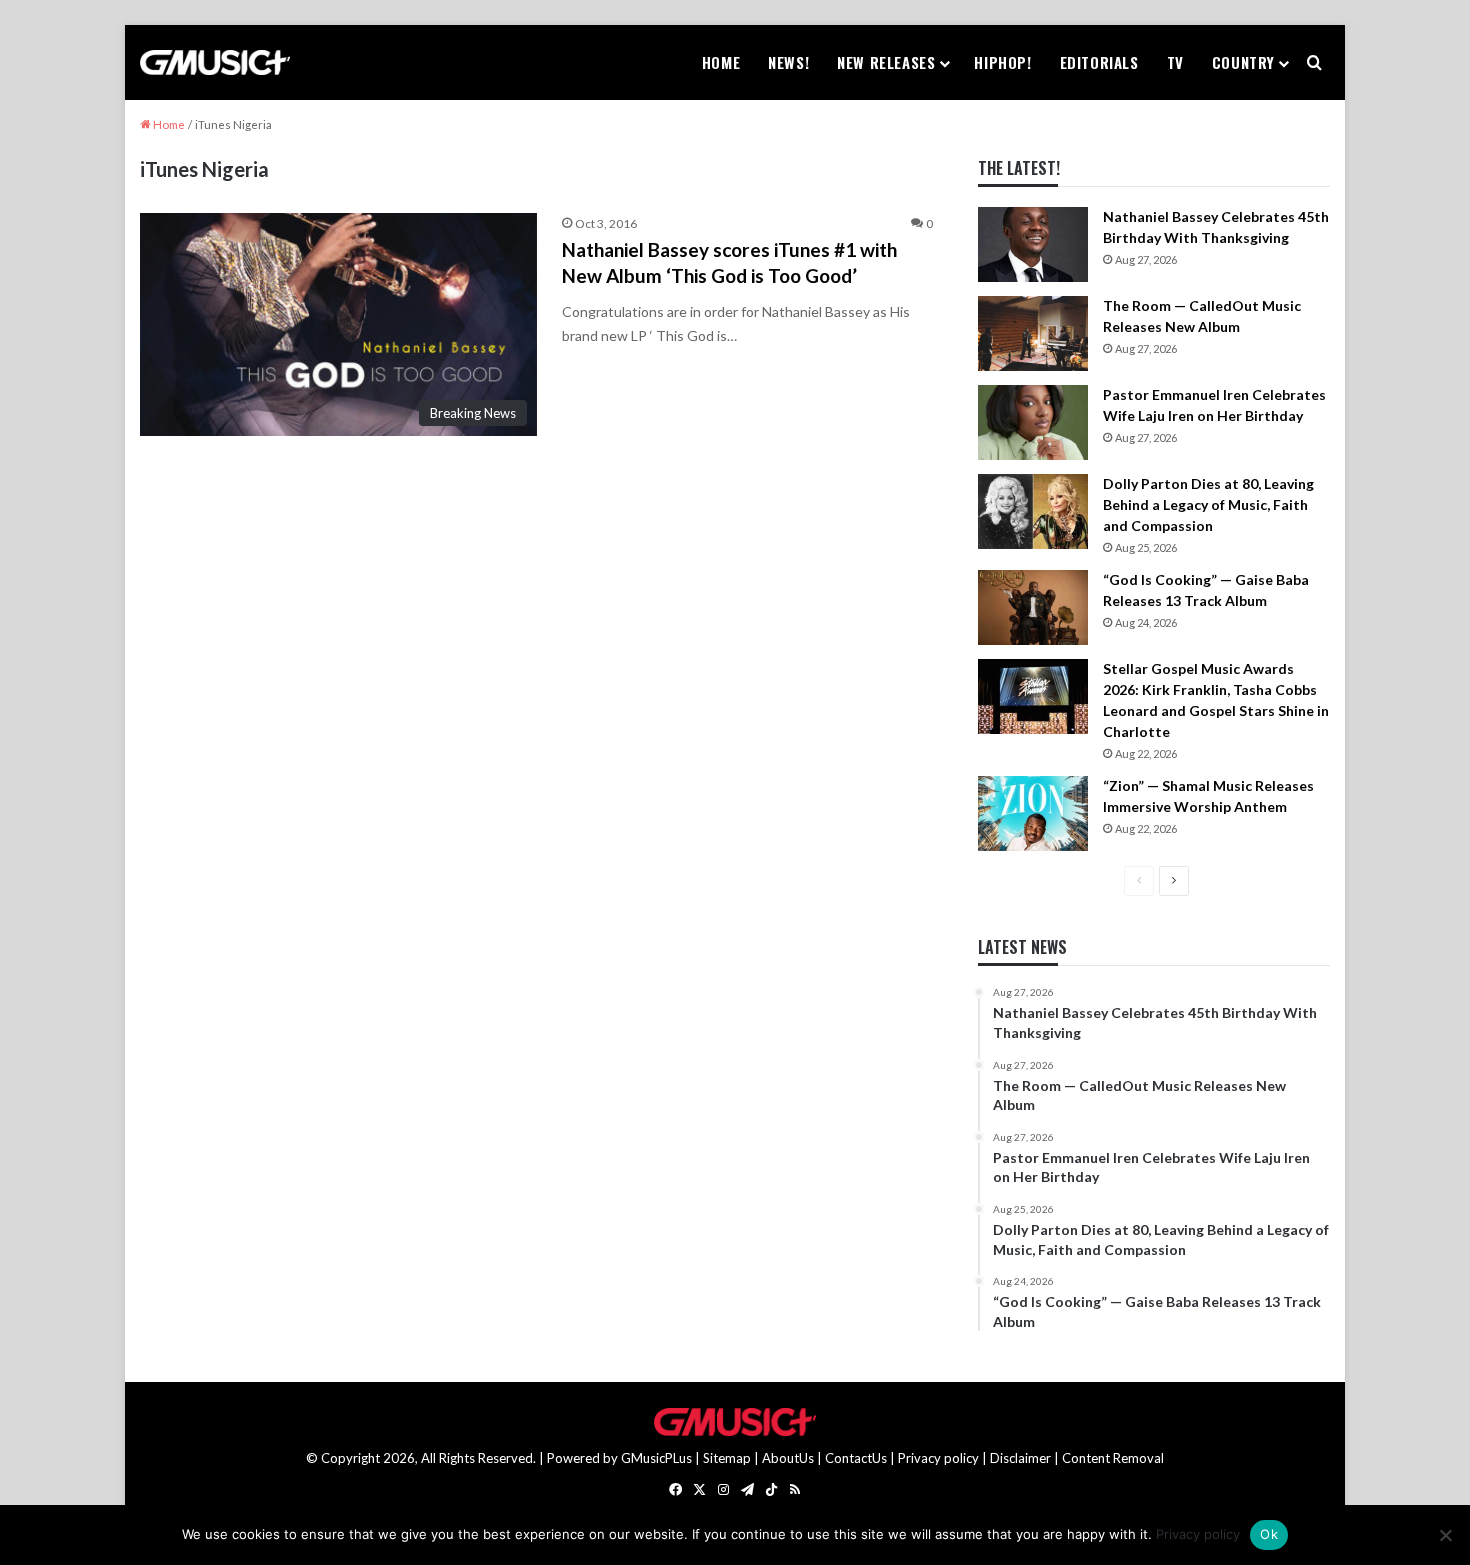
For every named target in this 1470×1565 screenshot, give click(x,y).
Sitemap (727, 1458)
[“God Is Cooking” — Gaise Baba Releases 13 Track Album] (1033, 607)
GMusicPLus (658, 1458)
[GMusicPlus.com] (215, 63)
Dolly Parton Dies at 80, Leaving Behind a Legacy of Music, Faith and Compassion (1208, 504)
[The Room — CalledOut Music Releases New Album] (1033, 333)
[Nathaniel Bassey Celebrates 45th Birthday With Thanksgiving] (1033, 244)
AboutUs (788, 1458)
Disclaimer (1020, 1458)
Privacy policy (938, 1458)
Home (721, 62)
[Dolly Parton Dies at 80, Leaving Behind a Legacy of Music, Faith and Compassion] (1033, 511)
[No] (1445, 1535)
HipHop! (1002, 62)
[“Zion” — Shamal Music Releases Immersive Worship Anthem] (1033, 813)
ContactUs (856, 1458)
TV (1175, 62)
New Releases (886, 62)
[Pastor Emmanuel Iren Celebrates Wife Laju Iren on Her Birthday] (1033, 422)
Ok (1269, 1534)
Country (1243, 62)
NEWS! (788, 62)
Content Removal (1113, 1458)
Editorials (1099, 62)
